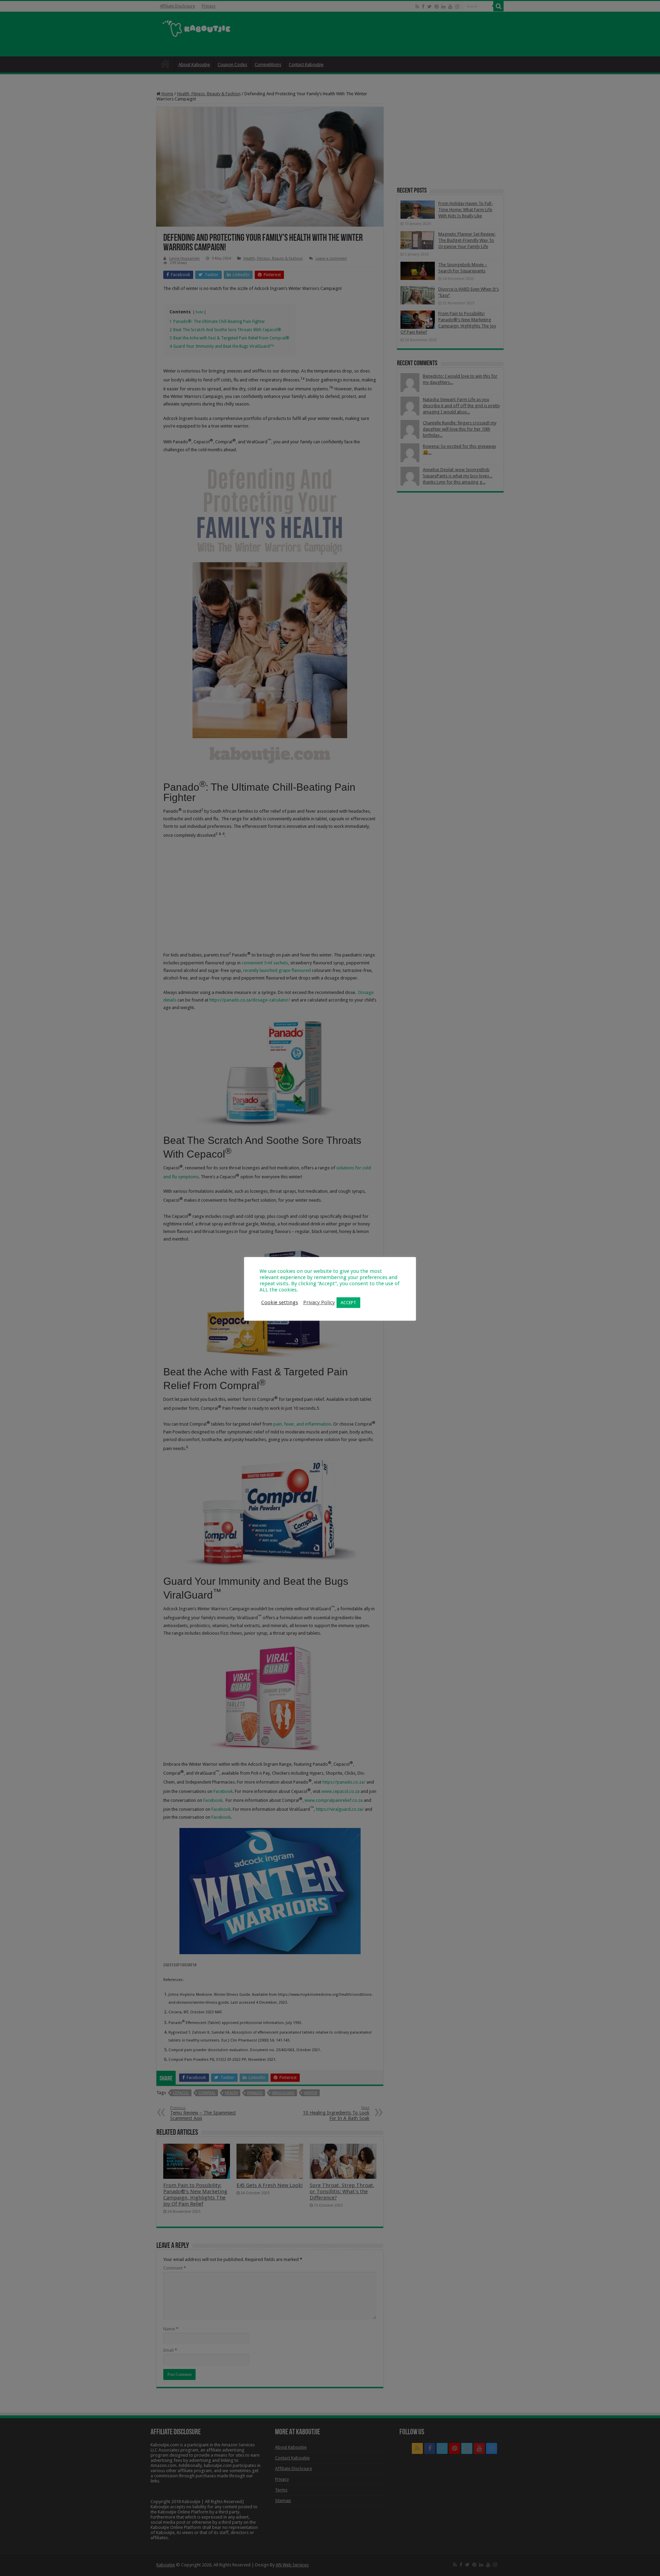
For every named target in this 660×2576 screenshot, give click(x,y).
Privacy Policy (319, 1302)
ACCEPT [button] (348, 1303)
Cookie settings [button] (280, 1302)
